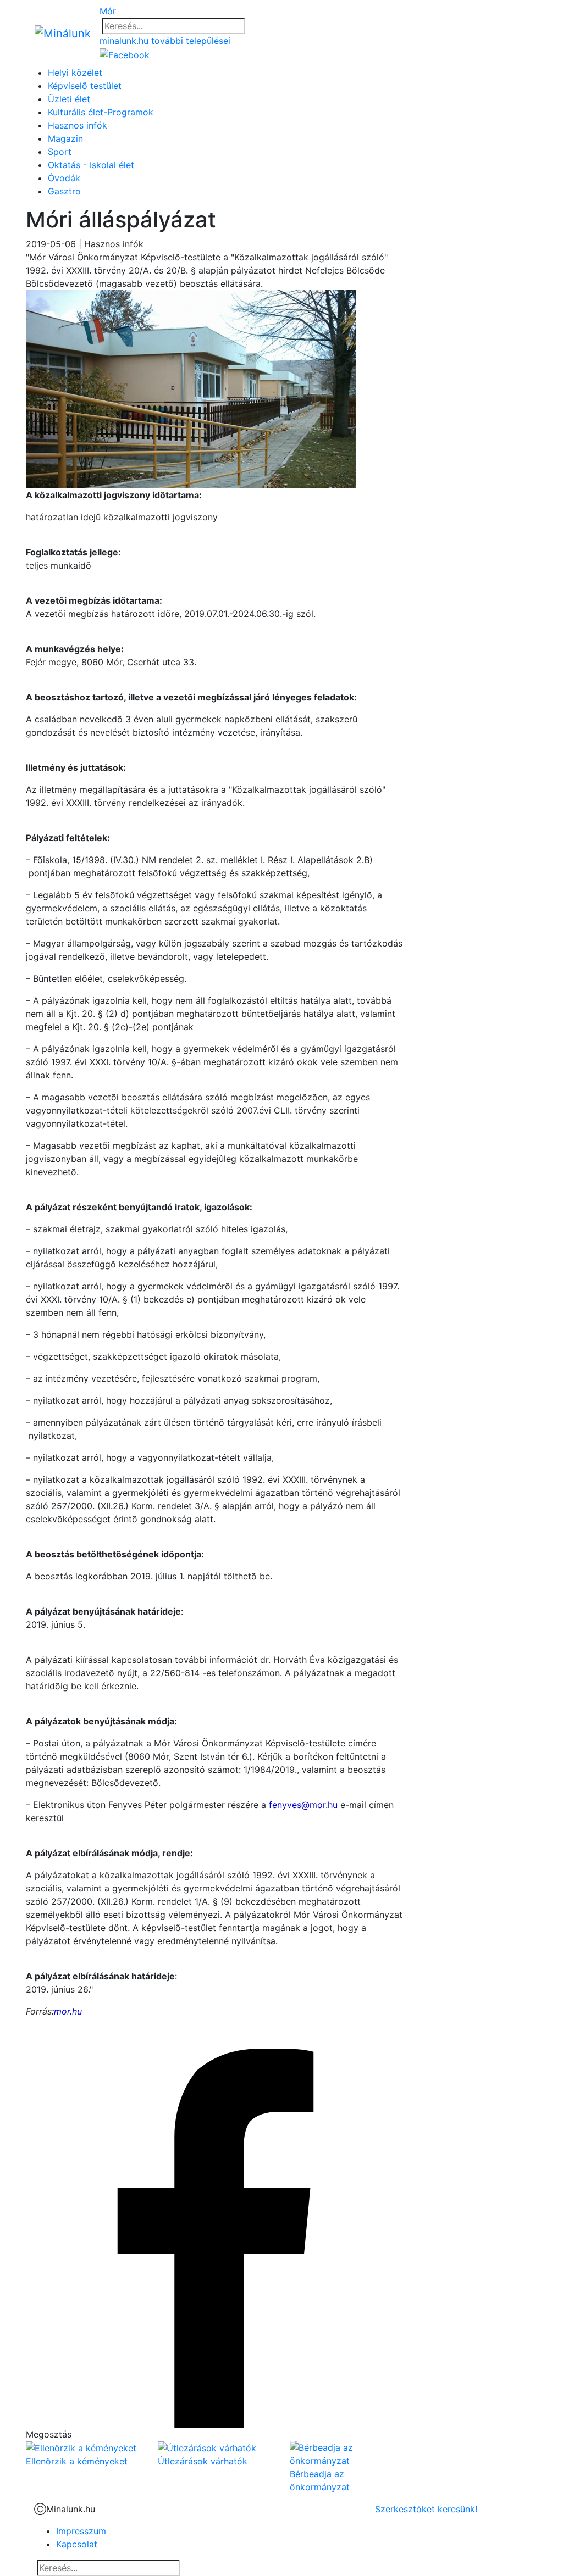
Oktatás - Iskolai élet (91, 165)
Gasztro (64, 191)
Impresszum (81, 2531)
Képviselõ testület (85, 86)
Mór (108, 11)
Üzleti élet (69, 99)
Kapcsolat (77, 2544)
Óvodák (64, 178)
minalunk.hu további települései (165, 41)
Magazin (65, 138)
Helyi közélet (75, 73)
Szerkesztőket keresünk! (426, 2509)
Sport (60, 152)
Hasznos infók (78, 125)
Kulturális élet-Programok (101, 112)
